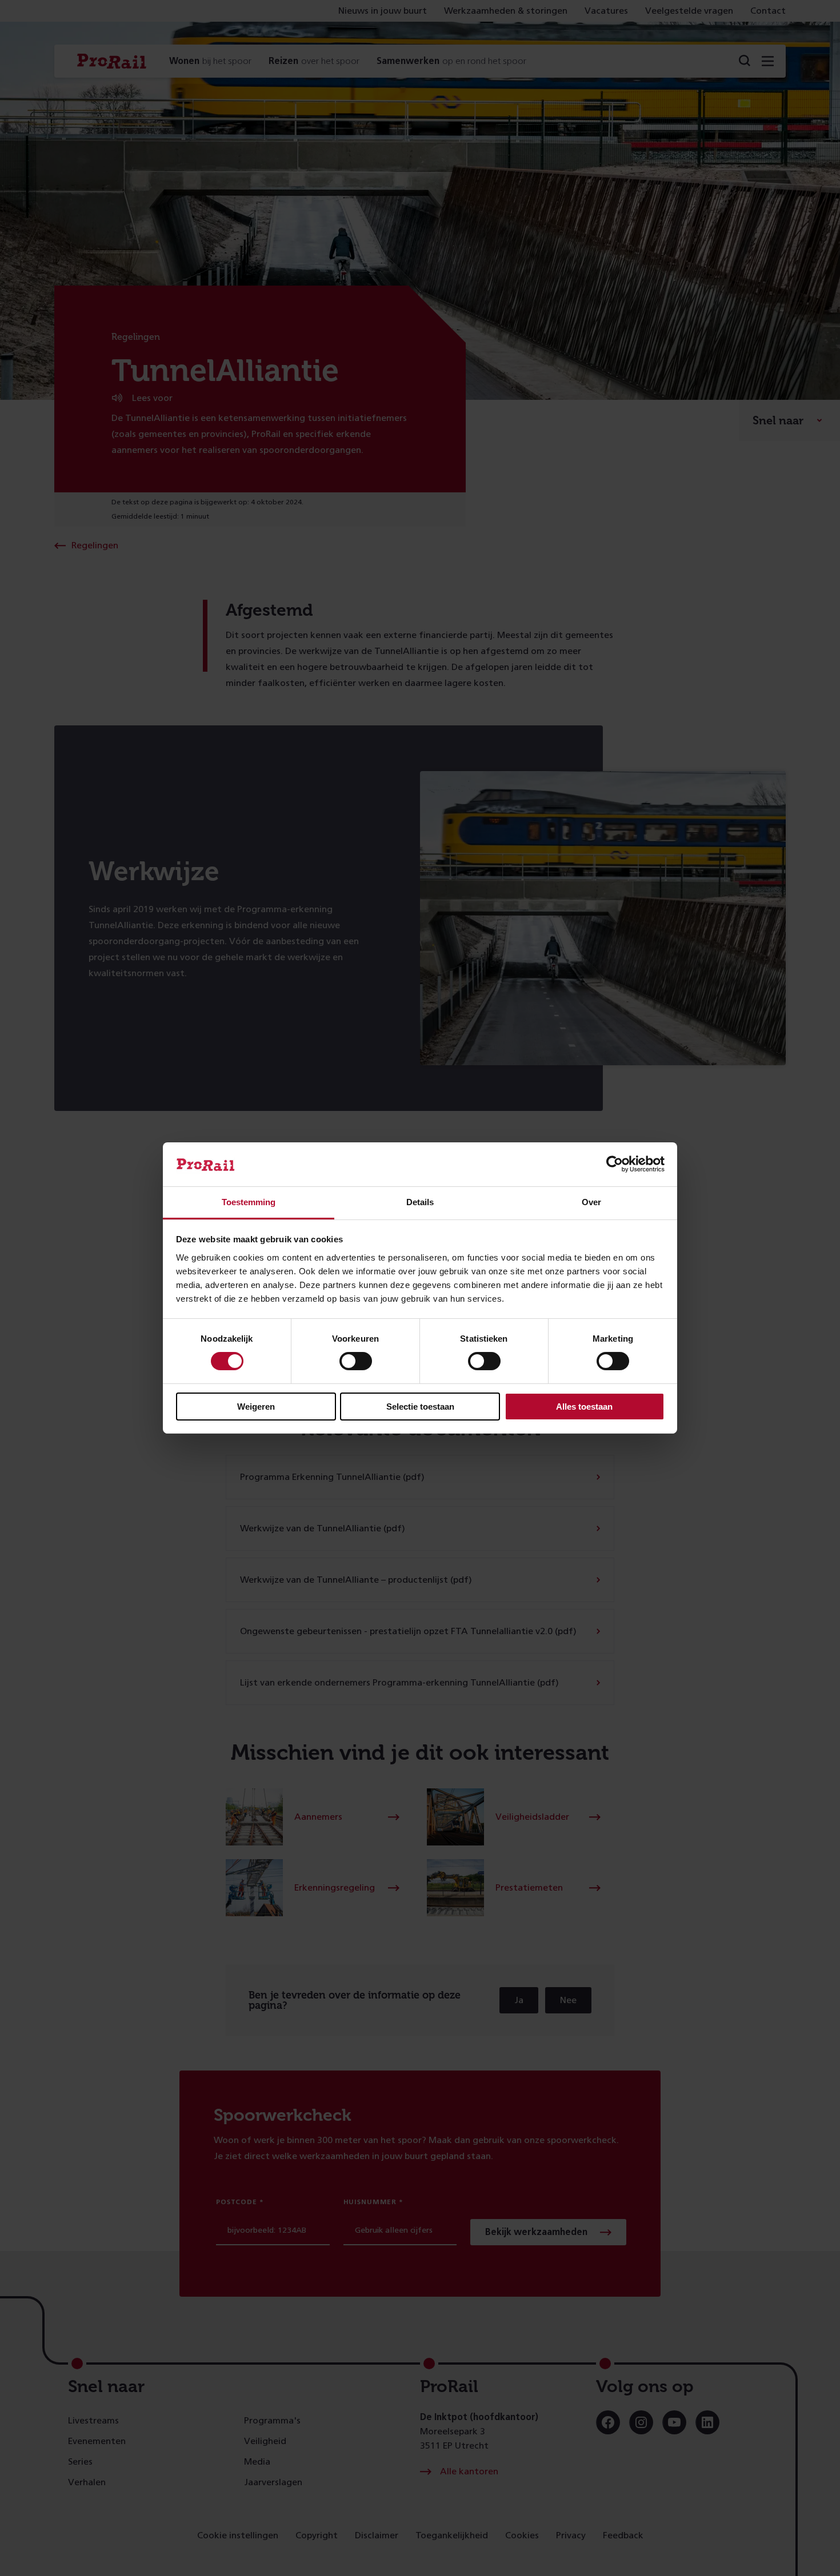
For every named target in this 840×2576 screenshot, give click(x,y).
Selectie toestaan (420, 1407)
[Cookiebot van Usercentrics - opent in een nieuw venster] (615, 1164)
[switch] (356, 1361)
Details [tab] (420, 1202)
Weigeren (256, 1407)
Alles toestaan (584, 1407)
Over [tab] (591, 1202)
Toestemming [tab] (249, 1202)
